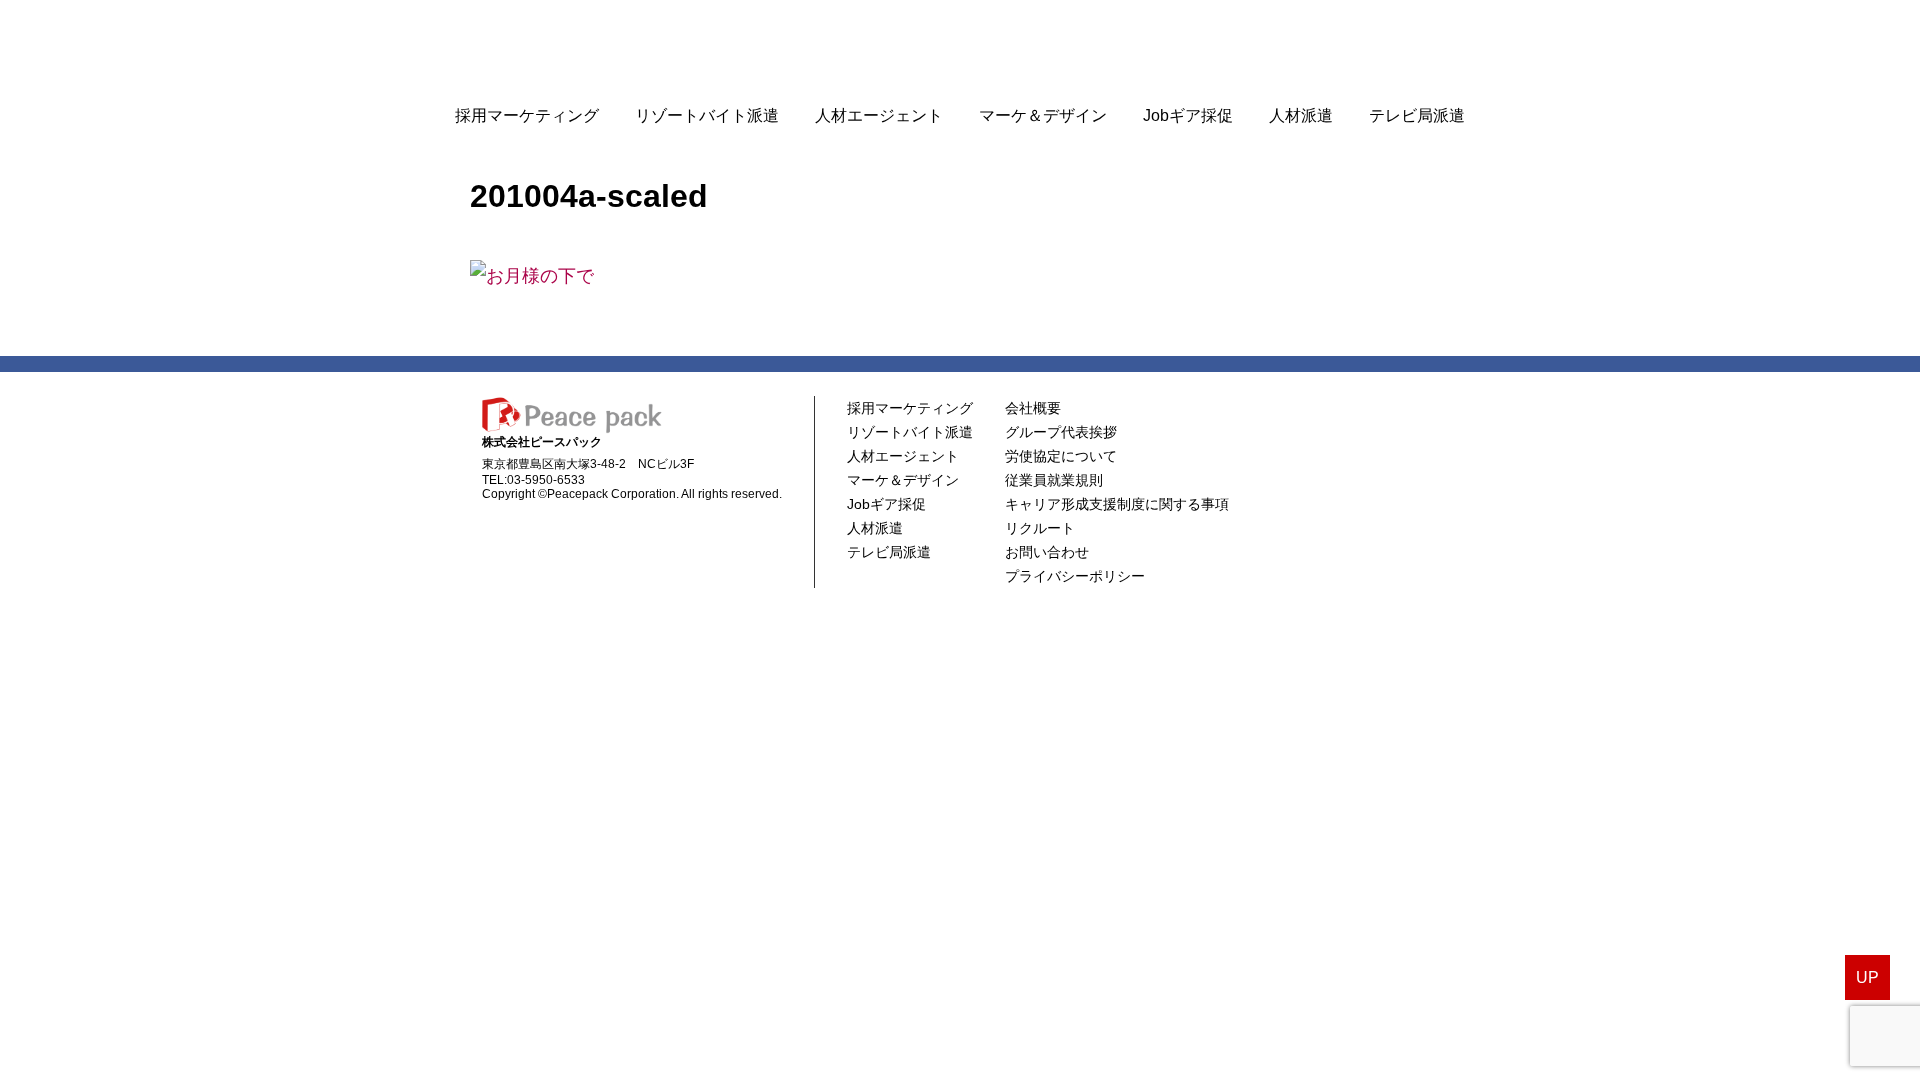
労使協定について (1061, 456)
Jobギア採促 (1188, 115)
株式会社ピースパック (960, 47)
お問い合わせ (1047, 552)
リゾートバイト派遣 (707, 115)
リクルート (1040, 528)
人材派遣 (1301, 115)
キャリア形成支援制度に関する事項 (1117, 504)
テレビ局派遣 (1417, 115)
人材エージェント (879, 115)
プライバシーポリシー (1075, 576)
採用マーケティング (527, 115)
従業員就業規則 (1054, 480)
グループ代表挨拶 (1061, 432)
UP (1867, 977)
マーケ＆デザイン (1043, 115)
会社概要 (1033, 408)
